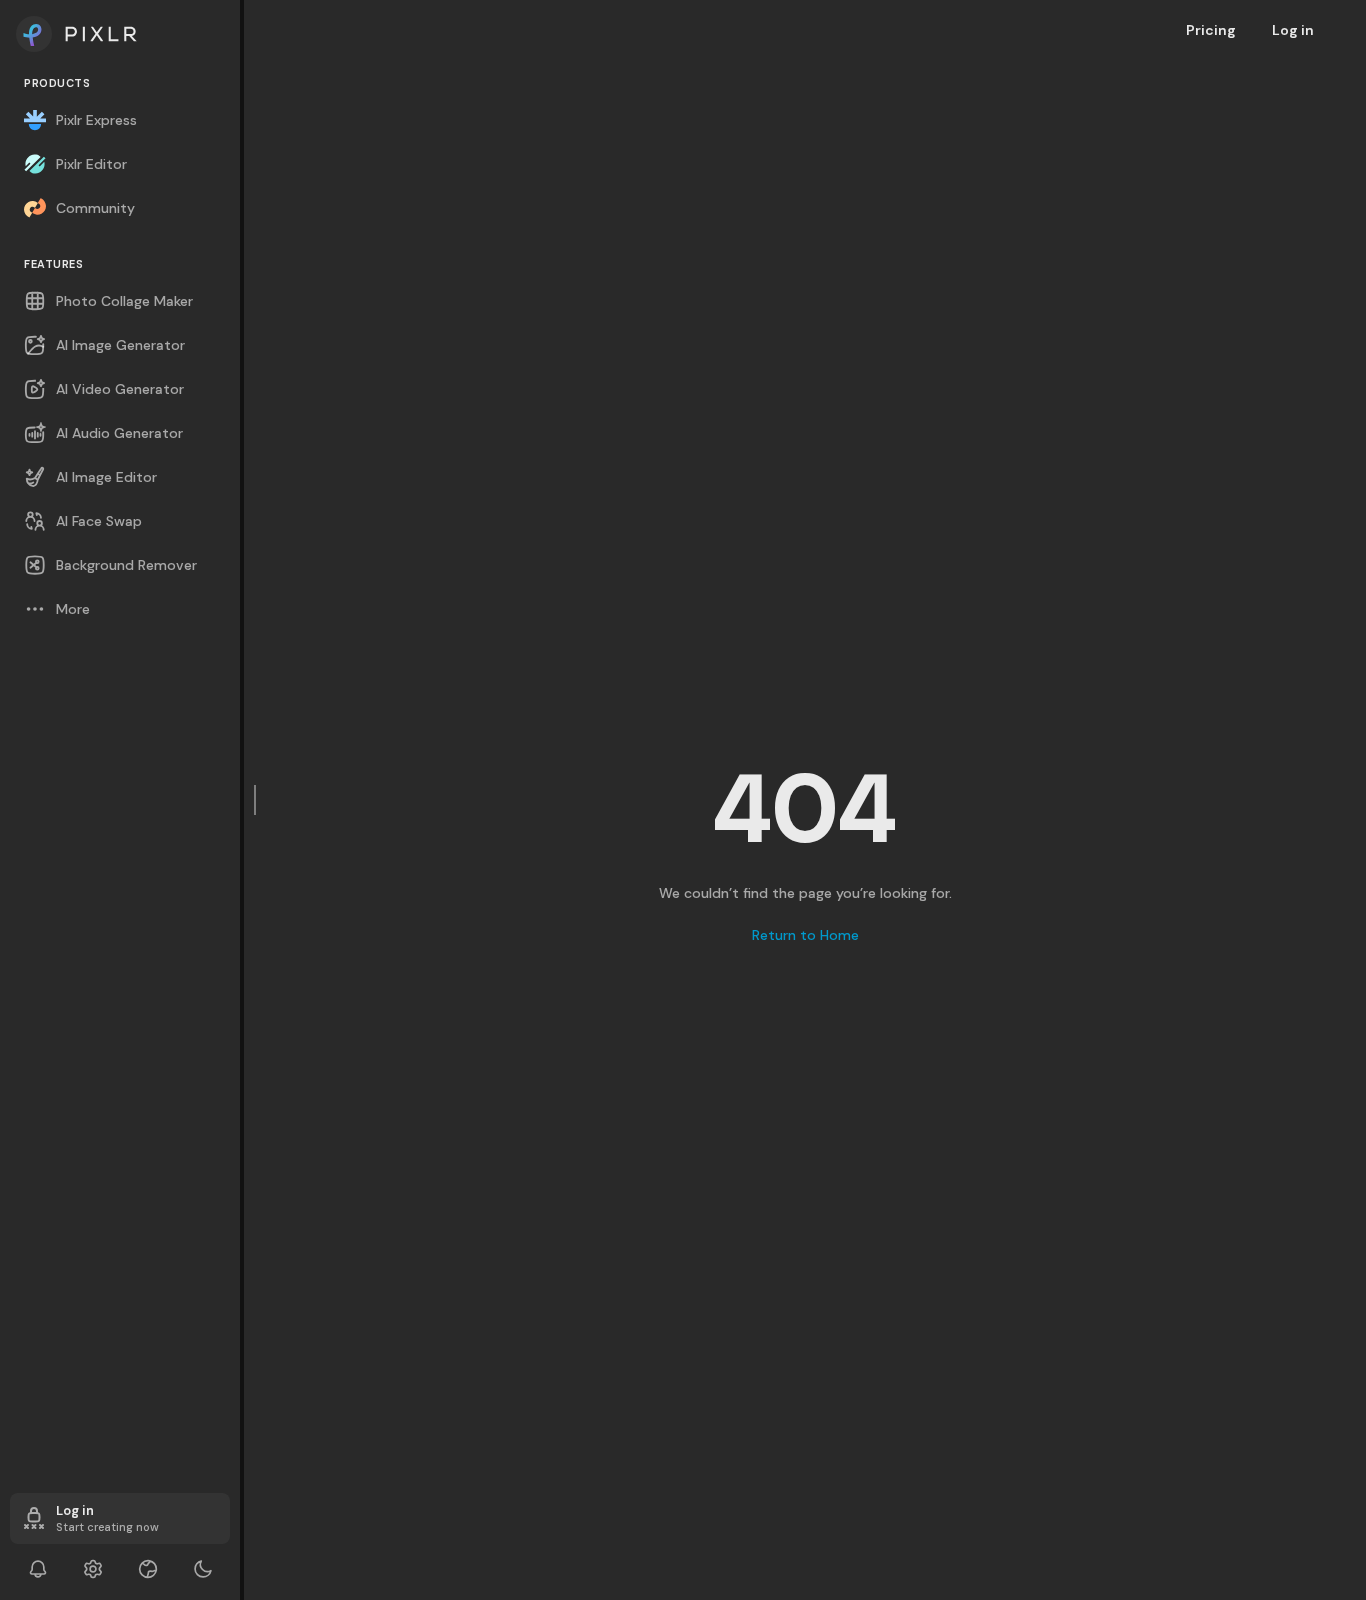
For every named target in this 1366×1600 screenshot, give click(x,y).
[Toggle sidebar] (256, 800)
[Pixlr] (120, 34)
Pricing (1211, 30)
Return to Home (805, 935)
